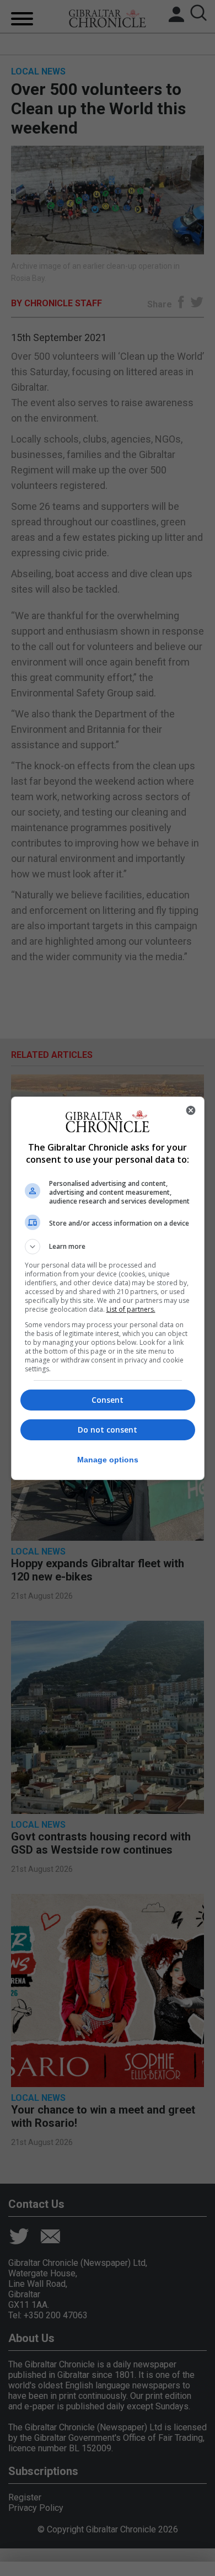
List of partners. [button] (131, 1309)
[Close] (191, 1110)
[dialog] (108, 1288)
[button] (108, 1247)
